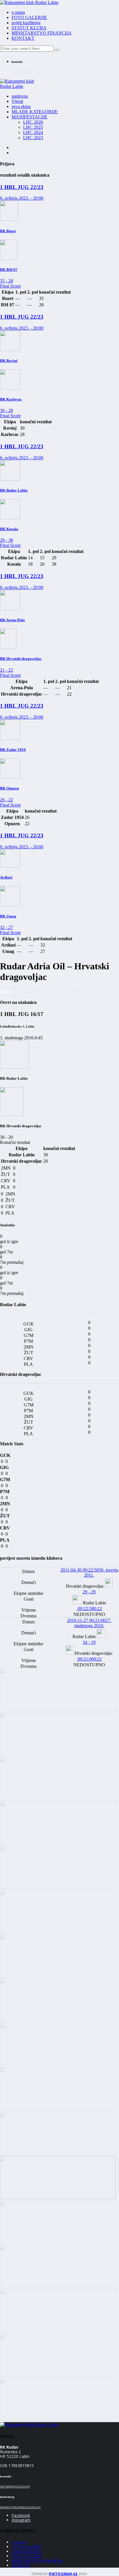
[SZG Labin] (58, 1798)
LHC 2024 (33, 132)
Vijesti (17, 101)
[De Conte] (58, 1976)
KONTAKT (23, 38)
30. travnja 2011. (89, 1573)
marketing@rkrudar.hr (20, 2507)
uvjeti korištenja (26, 23)
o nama (18, 12)
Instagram (21, 2520)
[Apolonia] (58, 1887)
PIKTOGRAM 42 (63, 2574)
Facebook (21, 2515)
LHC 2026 (33, 122)
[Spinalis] (58, 2286)
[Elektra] (58, 2198)
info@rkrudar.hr (26, 72)
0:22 (89, 1609)
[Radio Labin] (58, 1843)
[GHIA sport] (58, 2331)
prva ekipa (21, 106)
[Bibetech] (58, 1931)
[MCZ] (58, 2153)
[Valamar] (58, 1754)
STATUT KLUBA (29, 28)
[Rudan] (58, 2020)
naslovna (20, 96)
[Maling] (58, 2109)
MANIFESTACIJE (29, 117)
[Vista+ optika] (58, 1709)
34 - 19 (89, 1642)
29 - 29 (89, 1592)
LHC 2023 (33, 138)
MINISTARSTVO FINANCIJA (42, 33)
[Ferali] (58, 2242)
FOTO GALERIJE (29, 17)
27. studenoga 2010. (89, 1623)
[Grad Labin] (58, 2419)
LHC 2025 (33, 127)
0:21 (89, 1659)
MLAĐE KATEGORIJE (35, 112)
